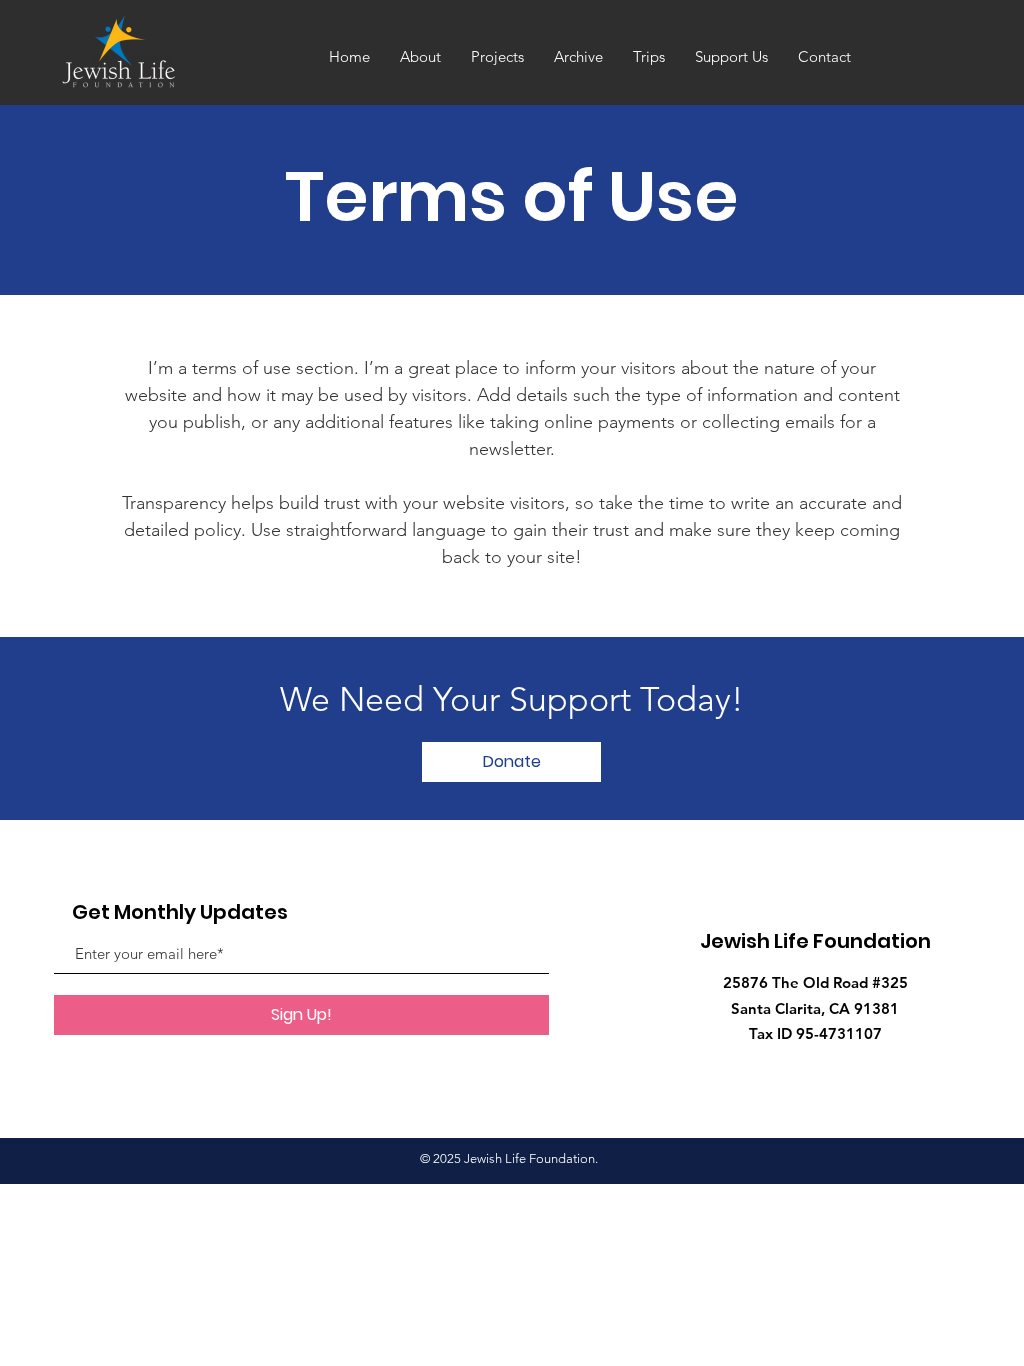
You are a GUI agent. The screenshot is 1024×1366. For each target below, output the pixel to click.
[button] (511, 762)
